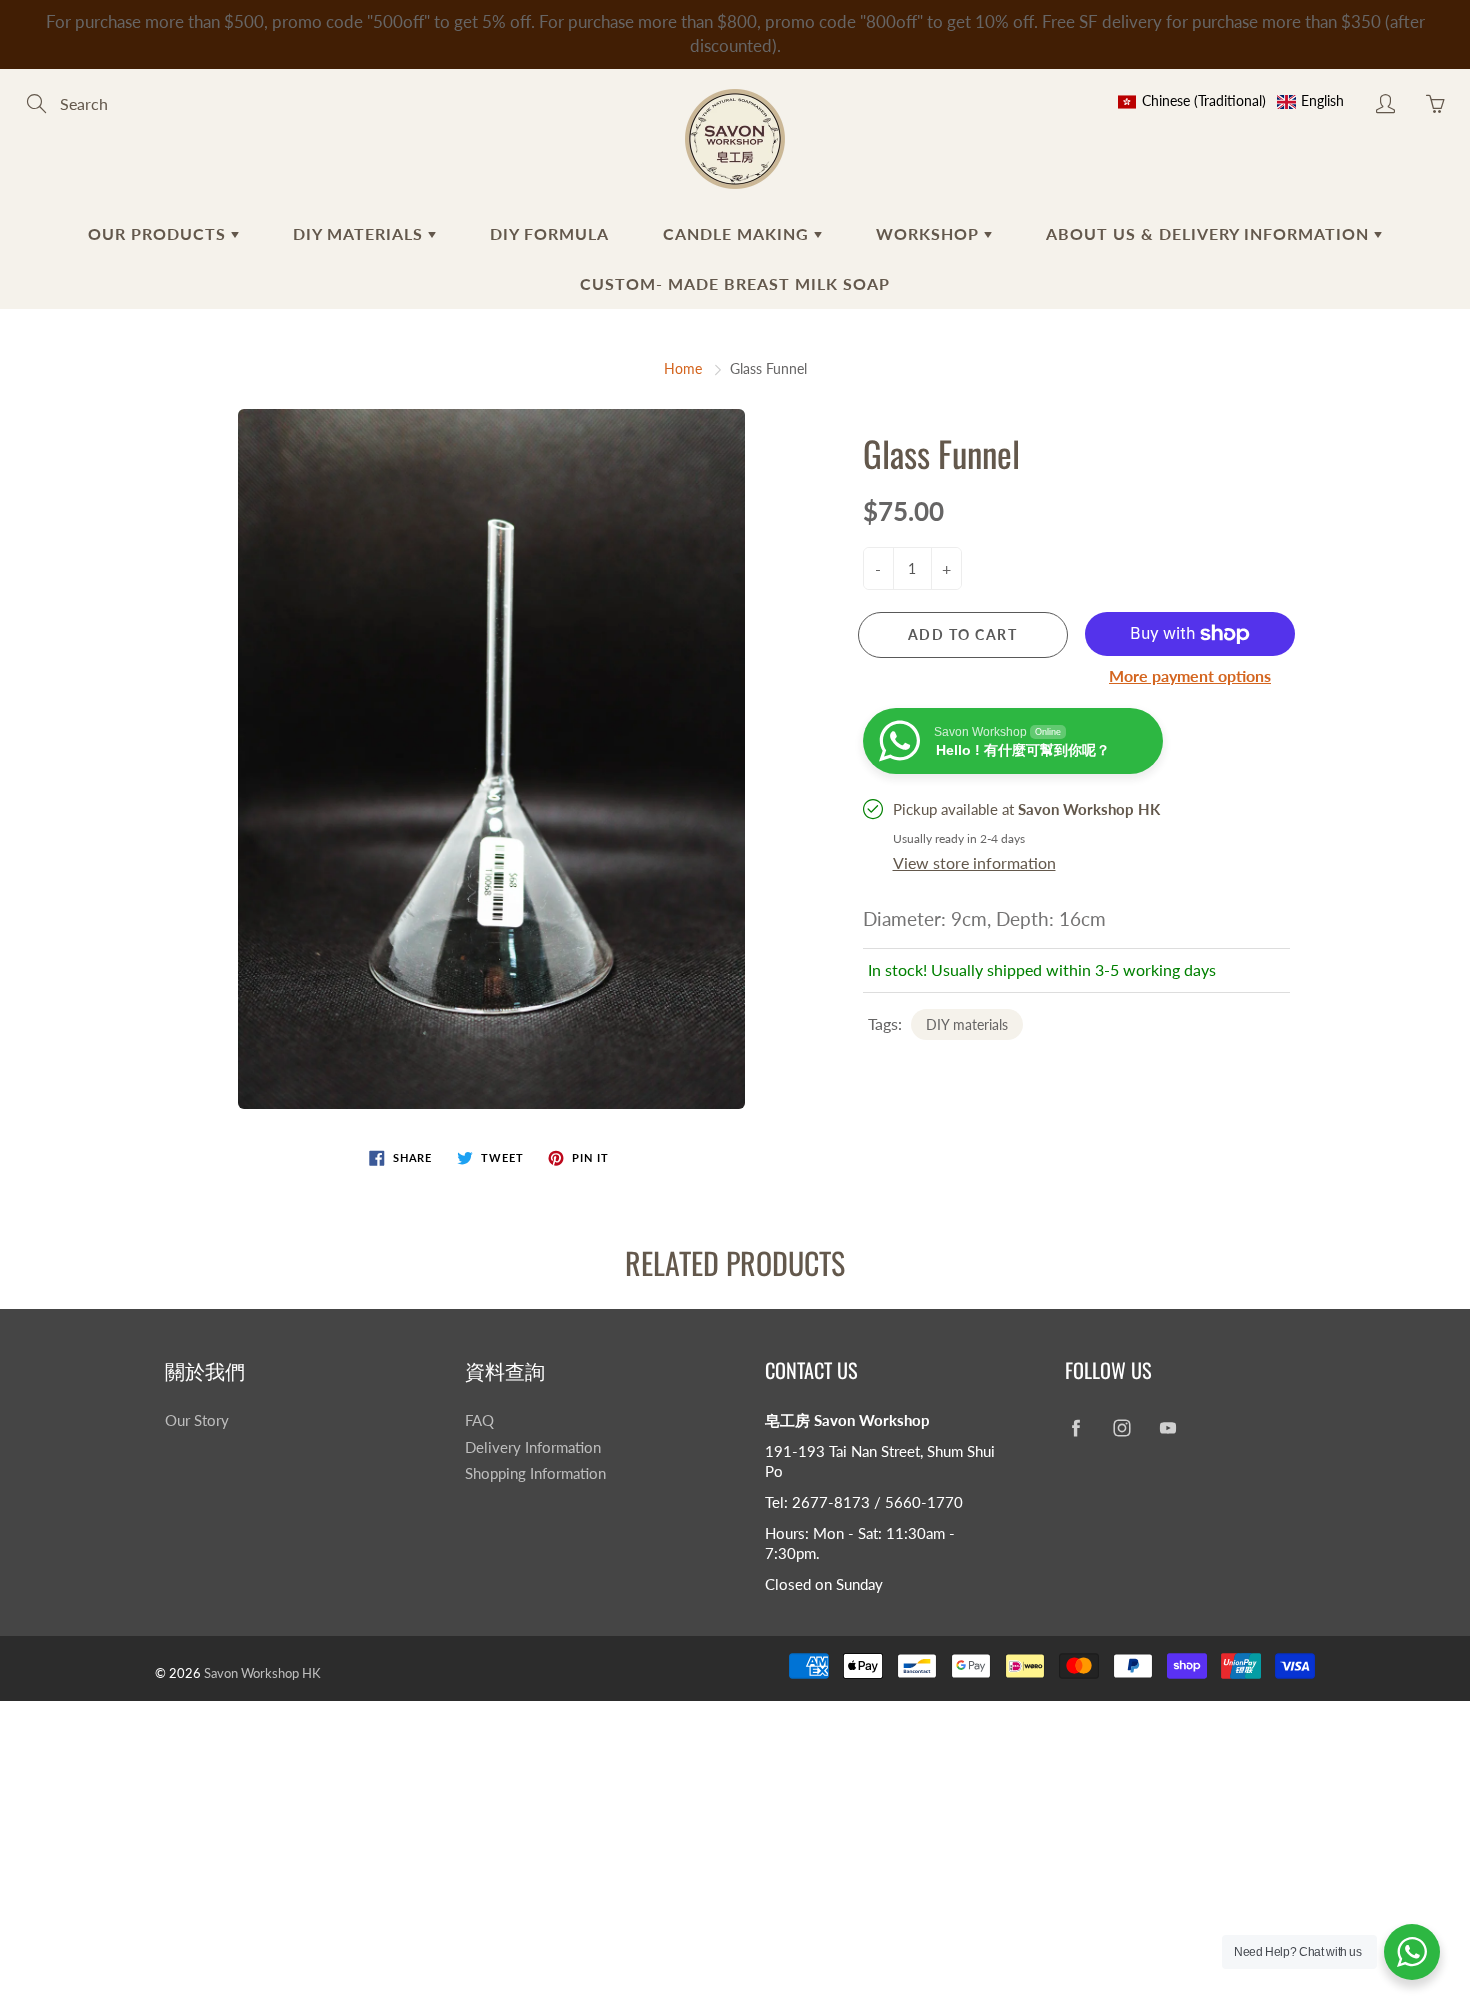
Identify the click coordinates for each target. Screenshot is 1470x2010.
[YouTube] (1167, 1428)
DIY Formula (549, 233)
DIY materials (967, 1024)
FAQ (479, 1420)
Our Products (159, 233)
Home (683, 368)
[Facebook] (1075, 1428)
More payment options (1190, 675)
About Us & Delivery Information (1210, 233)
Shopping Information (535, 1473)
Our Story (197, 1420)
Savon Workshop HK (262, 1673)
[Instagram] (1121, 1428)
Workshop (930, 233)
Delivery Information (533, 1447)
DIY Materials (360, 233)
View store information (974, 862)
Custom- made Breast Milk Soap (735, 283)
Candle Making (738, 233)
